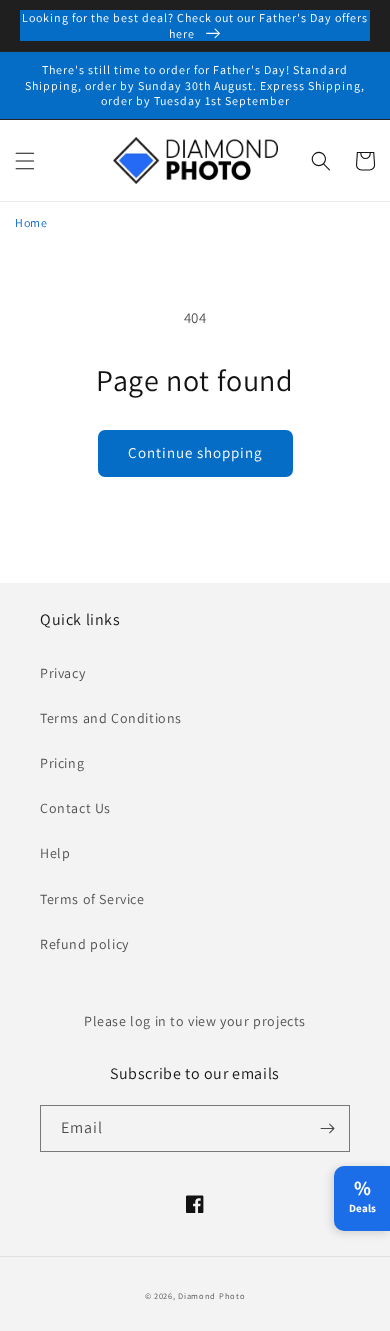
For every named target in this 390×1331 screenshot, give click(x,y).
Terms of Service (92, 899)
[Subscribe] (327, 1128)
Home (31, 222)
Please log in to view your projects (195, 1021)
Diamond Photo (211, 1295)
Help (55, 853)
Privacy (62, 673)
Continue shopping (195, 452)
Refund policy (84, 944)
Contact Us (75, 808)
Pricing (62, 763)
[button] (25, 161)
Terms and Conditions (111, 718)
